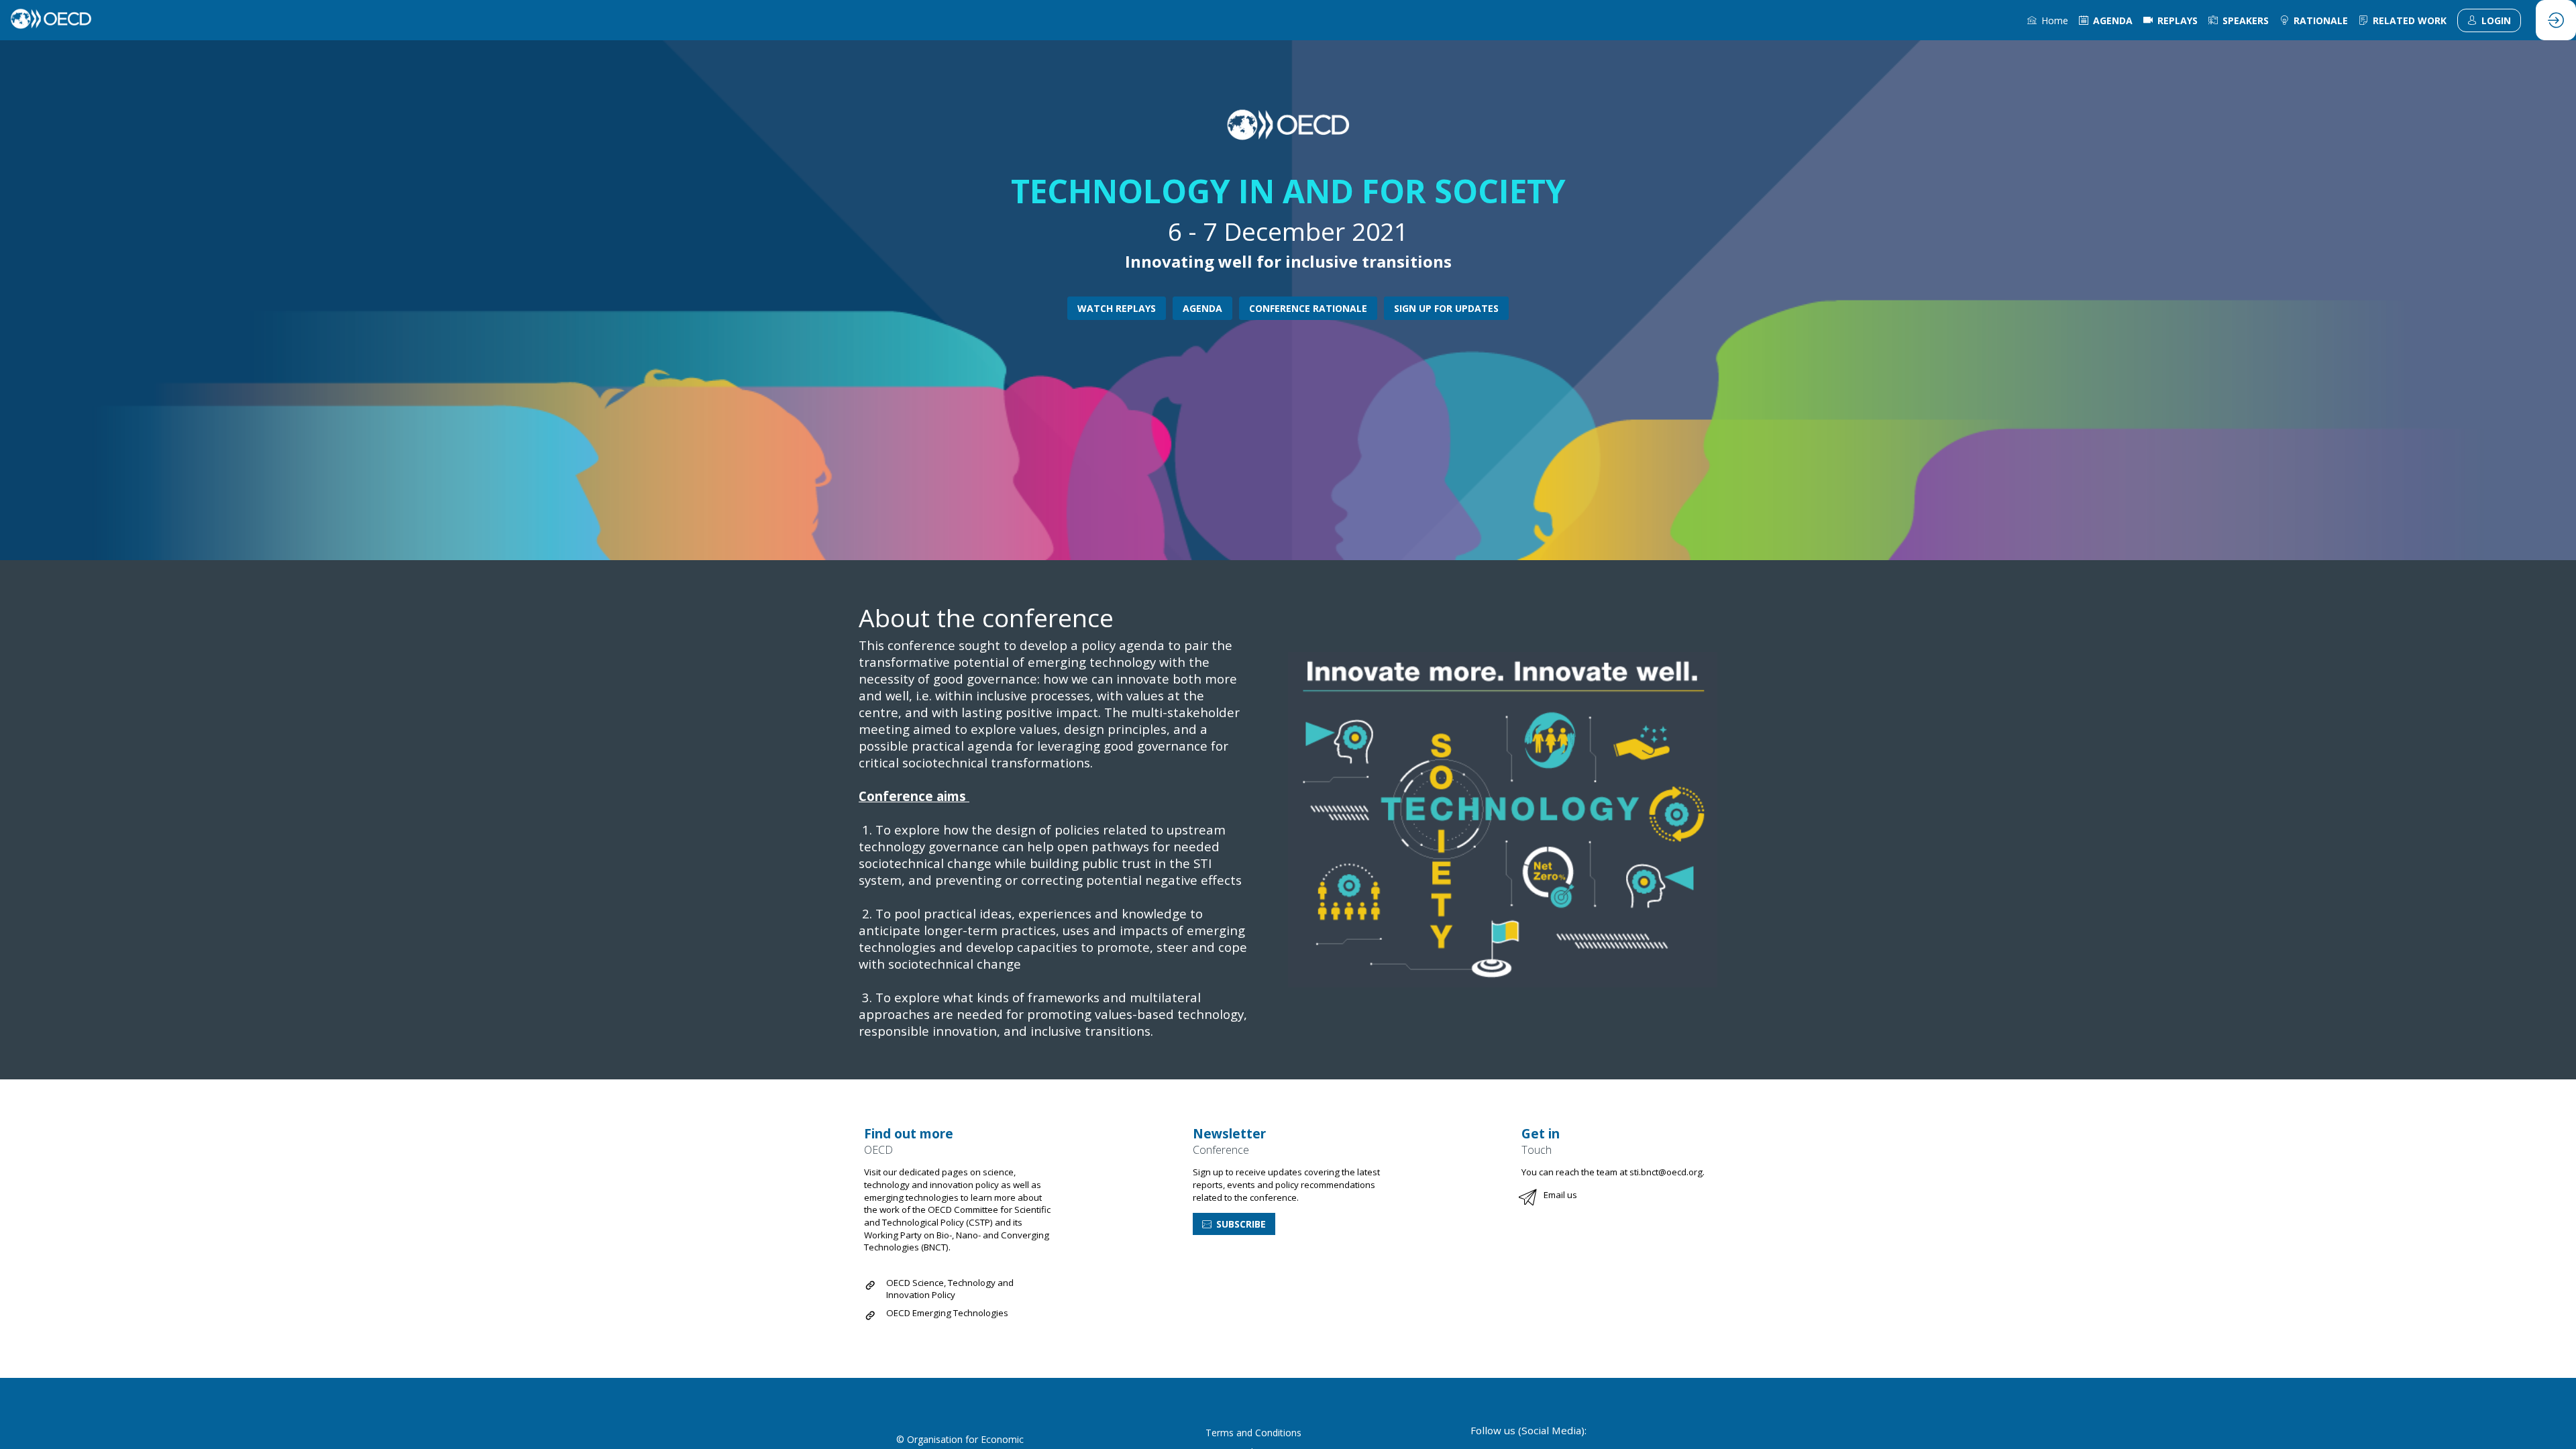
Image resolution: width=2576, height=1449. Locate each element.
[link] (2048, 20)
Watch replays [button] (1117, 308)
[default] (2314, 20)
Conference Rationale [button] (1308, 308)
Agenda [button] (1202, 308)
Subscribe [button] (1241, 1224)
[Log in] (2556, 20)
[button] (2489, 20)
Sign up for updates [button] (1446, 308)
